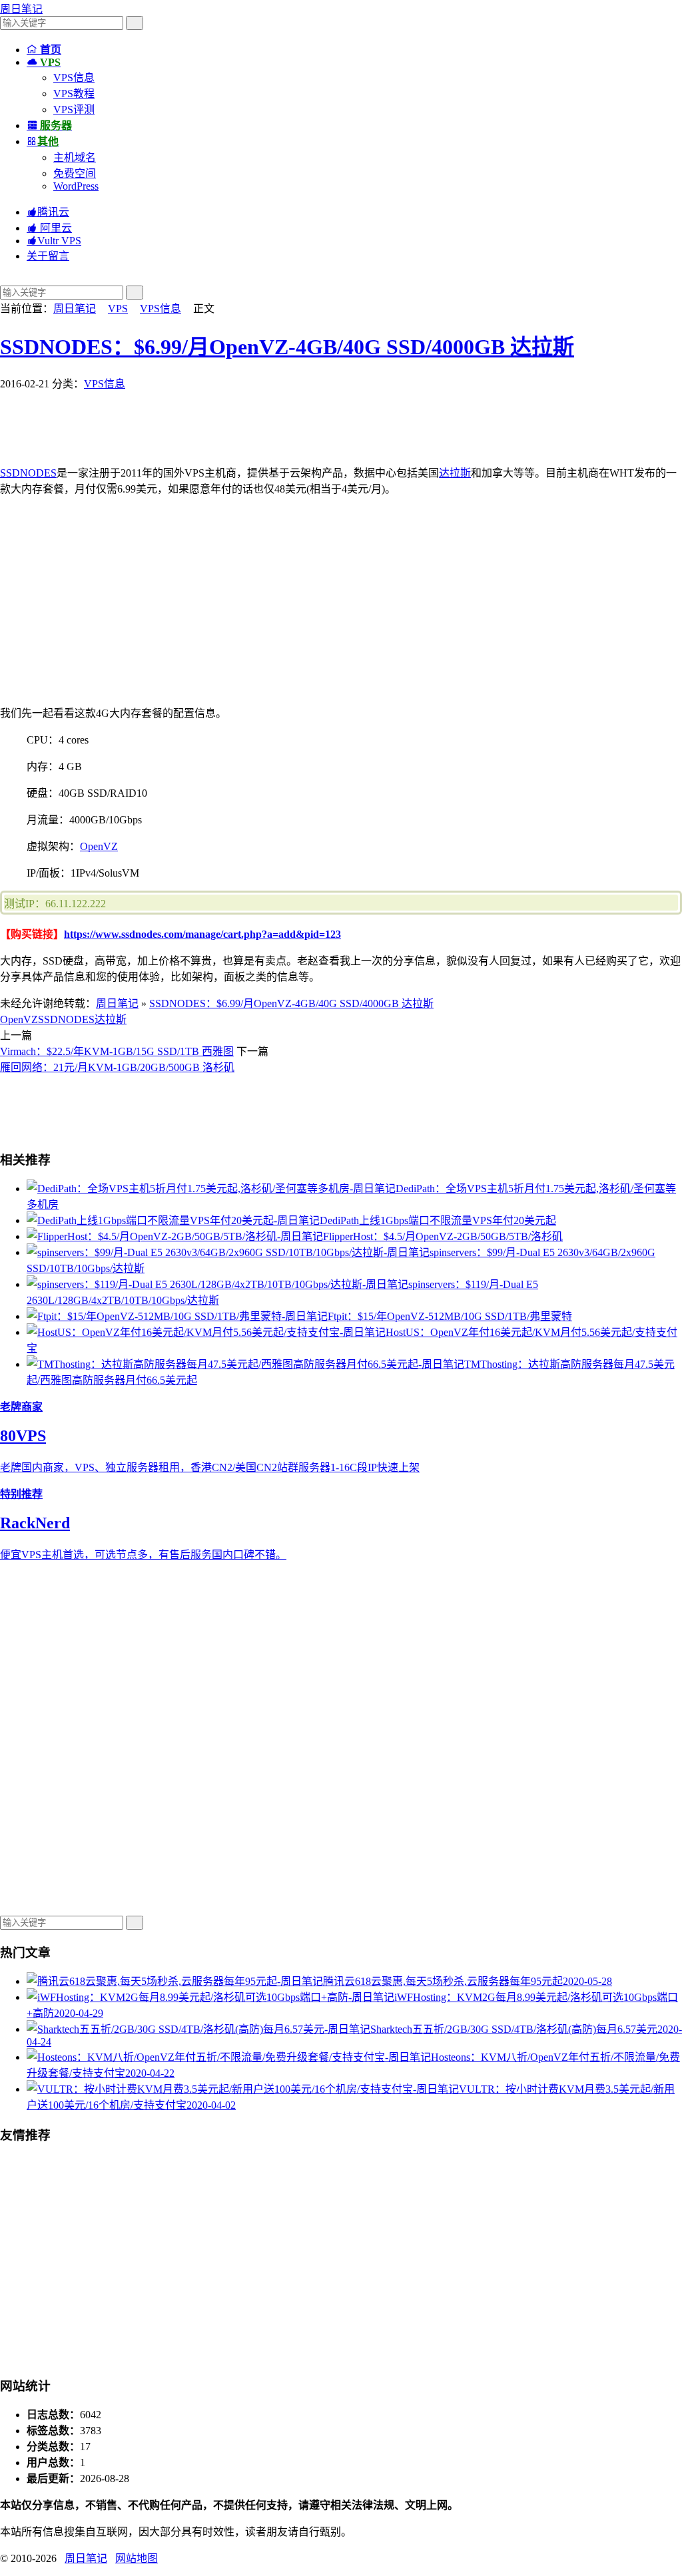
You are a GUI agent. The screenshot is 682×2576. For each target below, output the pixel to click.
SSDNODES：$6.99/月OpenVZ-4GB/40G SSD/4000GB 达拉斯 (287, 347)
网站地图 (137, 2558)
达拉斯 (455, 473)
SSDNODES (28, 473)
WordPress (76, 186)
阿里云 (49, 228)
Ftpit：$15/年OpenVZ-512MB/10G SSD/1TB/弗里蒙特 (450, 1316)
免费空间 (75, 173)
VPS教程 (74, 94)
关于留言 (48, 256)
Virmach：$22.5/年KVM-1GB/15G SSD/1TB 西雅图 (117, 1051)
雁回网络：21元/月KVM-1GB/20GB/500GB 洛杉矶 (117, 1067)
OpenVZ (99, 846)
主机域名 (75, 157)
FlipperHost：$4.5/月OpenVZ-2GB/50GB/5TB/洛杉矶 (443, 1236)
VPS (118, 309)
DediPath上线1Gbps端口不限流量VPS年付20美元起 (438, 1220)
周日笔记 (21, 9)
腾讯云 (48, 212)
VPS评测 (74, 109)
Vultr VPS (54, 241)
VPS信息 (74, 78)
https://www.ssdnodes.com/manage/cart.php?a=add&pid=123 (202, 934)
